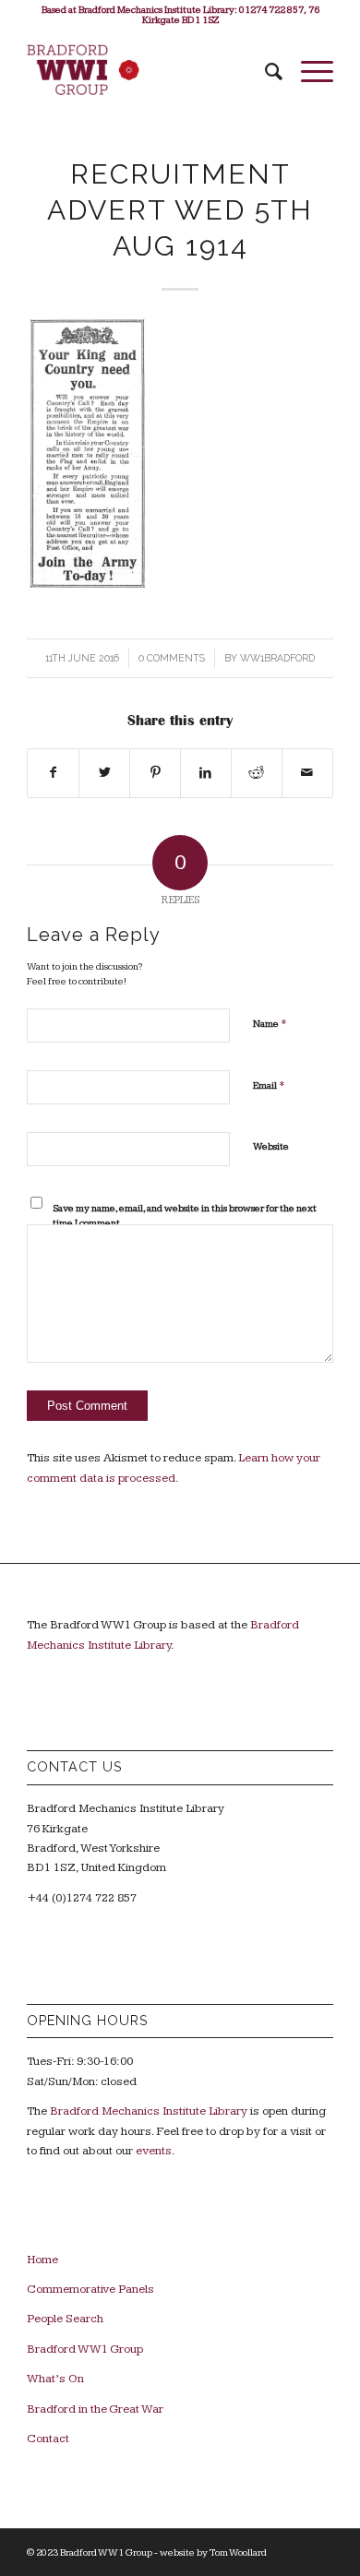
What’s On (55, 2379)
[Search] (264, 72)
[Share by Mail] (307, 773)
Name (270, 1023)
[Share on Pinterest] (155, 773)
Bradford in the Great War (95, 2409)
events (154, 2151)
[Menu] (308, 72)
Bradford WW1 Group (85, 2349)
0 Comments (172, 658)
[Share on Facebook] (53, 773)
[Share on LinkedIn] (206, 773)
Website (271, 1146)
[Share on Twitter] (104, 773)
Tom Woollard (238, 2552)
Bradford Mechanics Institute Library (149, 2111)
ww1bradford (277, 658)
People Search (65, 2319)
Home (42, 2260)
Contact (48, 2439)
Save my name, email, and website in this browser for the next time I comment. (185, 1216)
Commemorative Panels (90, 2289)
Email (269, 1085)
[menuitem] (264, 72)
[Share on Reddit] (257, 773)
